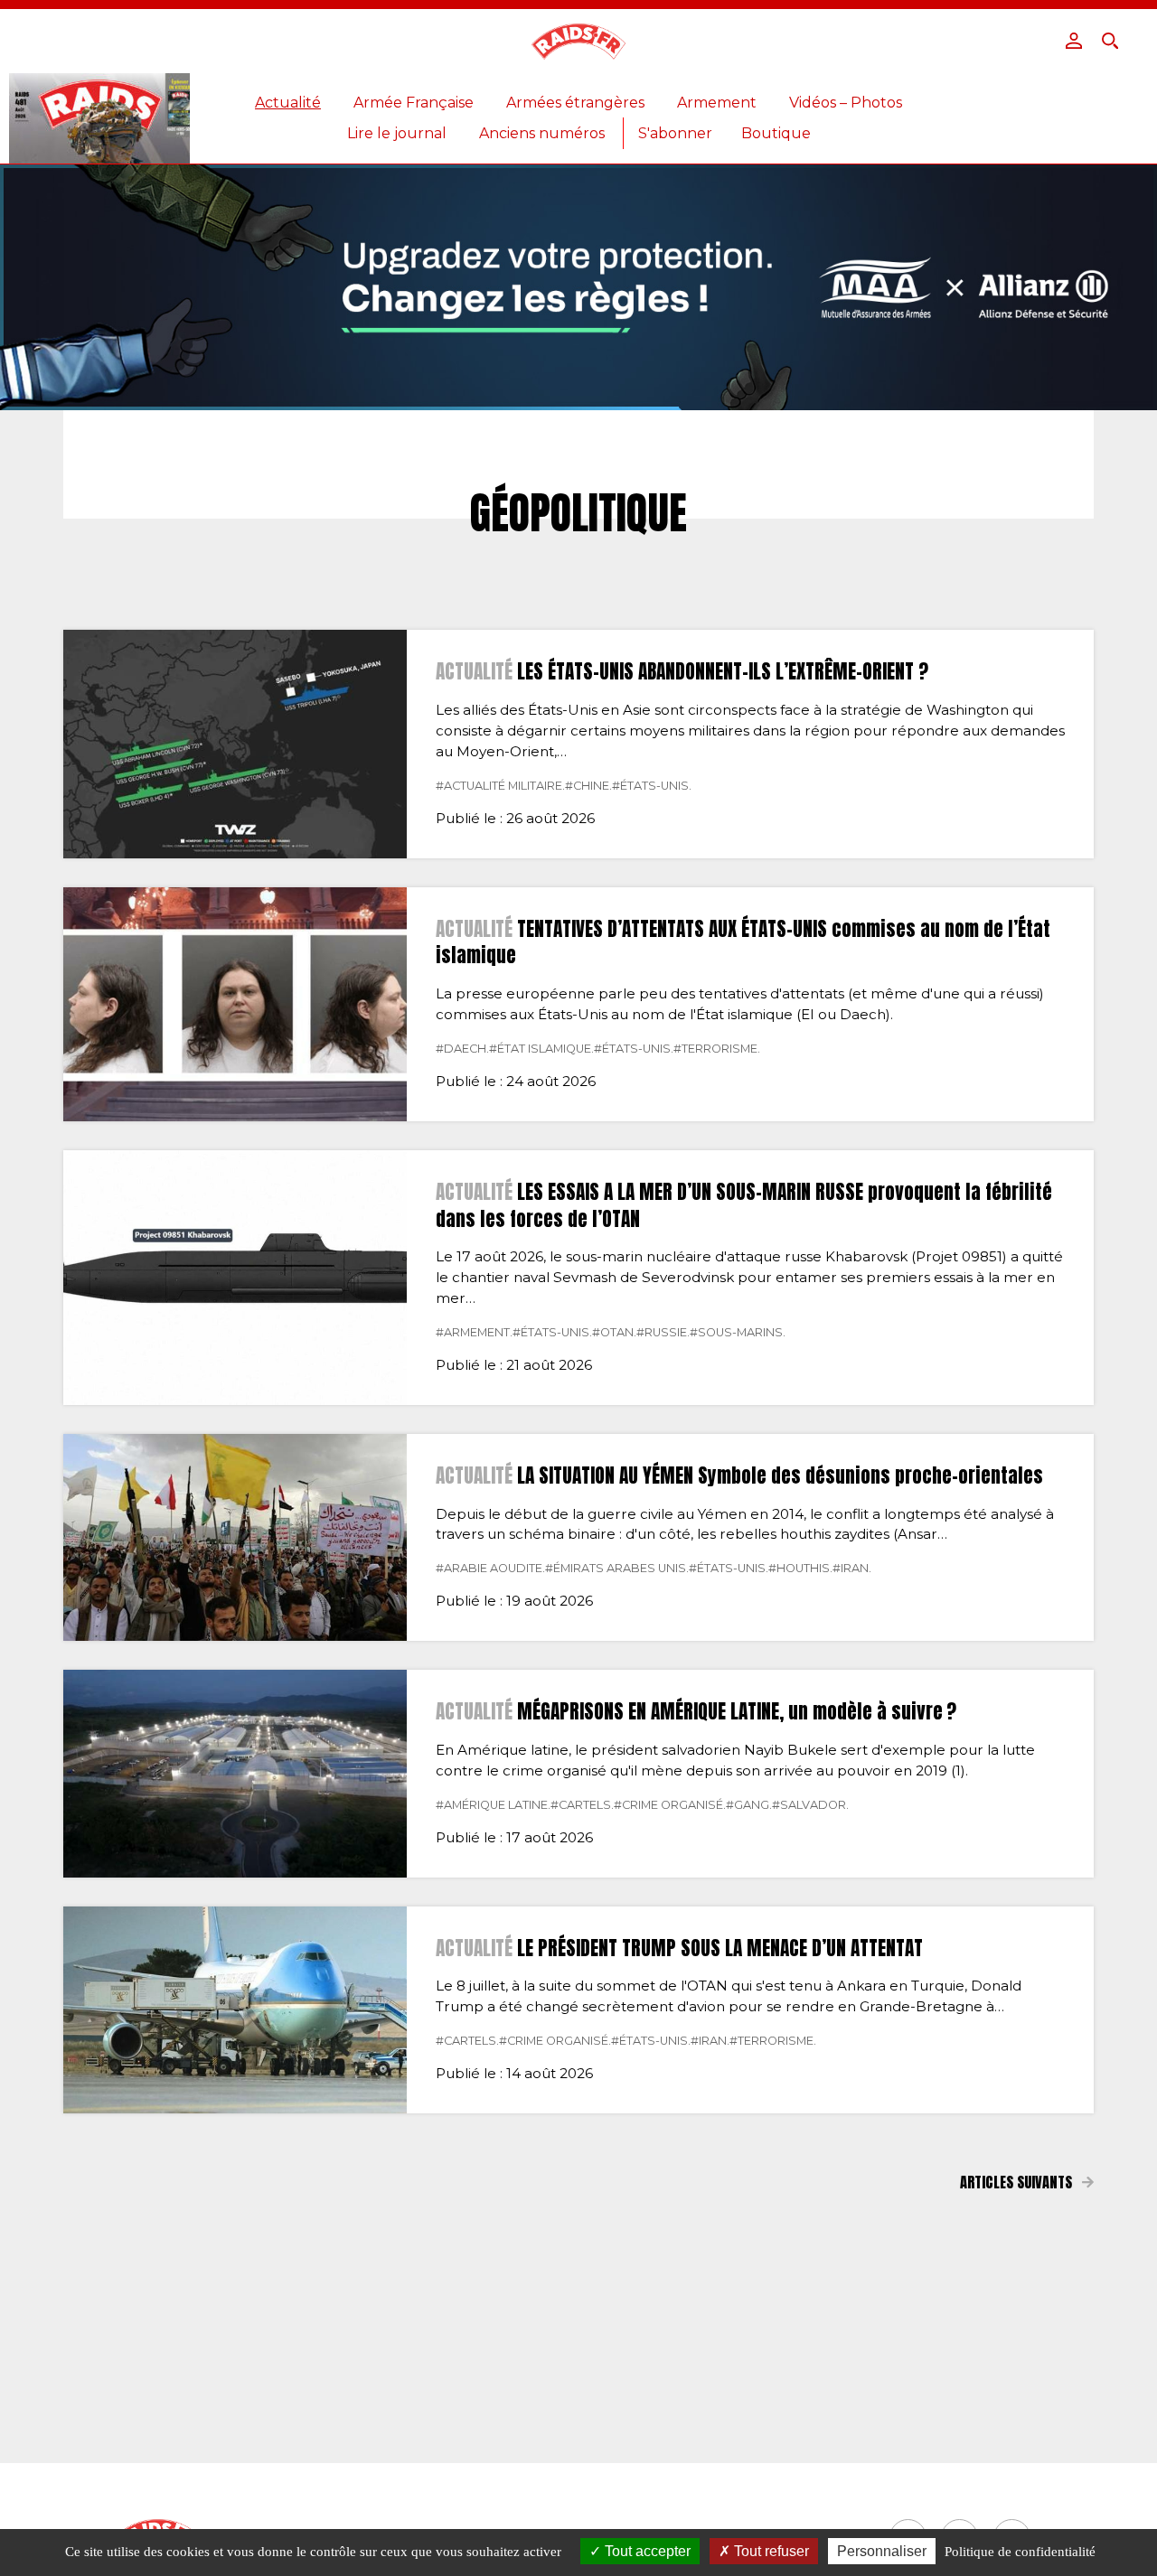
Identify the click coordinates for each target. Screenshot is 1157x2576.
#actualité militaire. (500, 786)
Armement (717, 103)
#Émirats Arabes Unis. (617, 1568)
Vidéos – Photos (846, 103)
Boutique (776, 133)
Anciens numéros (542, 133)
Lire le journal (397, 133)
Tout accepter (646, 2551)
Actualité (288, 103)
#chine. (588, 786)
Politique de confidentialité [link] (1020, 2552)
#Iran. (852, 1568)
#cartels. (582, 1805)
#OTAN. (614, 1332)
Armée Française (414, 103)
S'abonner (675, 133)
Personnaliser (882, 2551)
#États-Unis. (652, 786)
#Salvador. (810, 1805)
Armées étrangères (575, 103)
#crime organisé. (670, 1805)
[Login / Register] (1074, 41)
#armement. (474, 1332)
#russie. (663, 1332)
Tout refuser (770, 2551)
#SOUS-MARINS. (738, 1332)
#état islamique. (541, 1049)
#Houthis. (800, 1568)
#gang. (749, 1805)
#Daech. (462, 1049)
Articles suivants (1018, 2182)
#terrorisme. (717, 1049)
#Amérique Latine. (493, 1805)
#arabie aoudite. (490, 1568)
